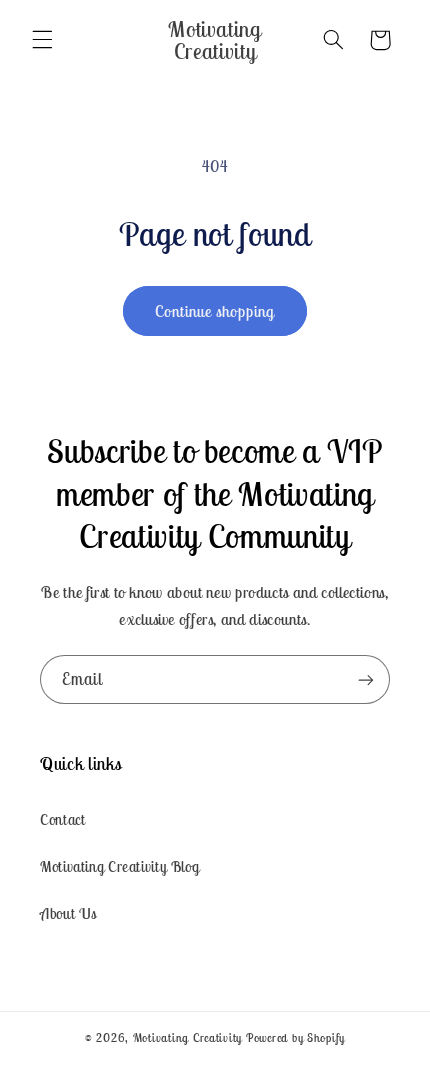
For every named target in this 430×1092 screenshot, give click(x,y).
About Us (68, 913)
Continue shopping (215, 311)
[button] (42, 40)
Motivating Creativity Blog (119, 866)
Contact (62, 819)
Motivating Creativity (189, 1037)
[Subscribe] (366, 679)
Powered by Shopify (295, 1037)
